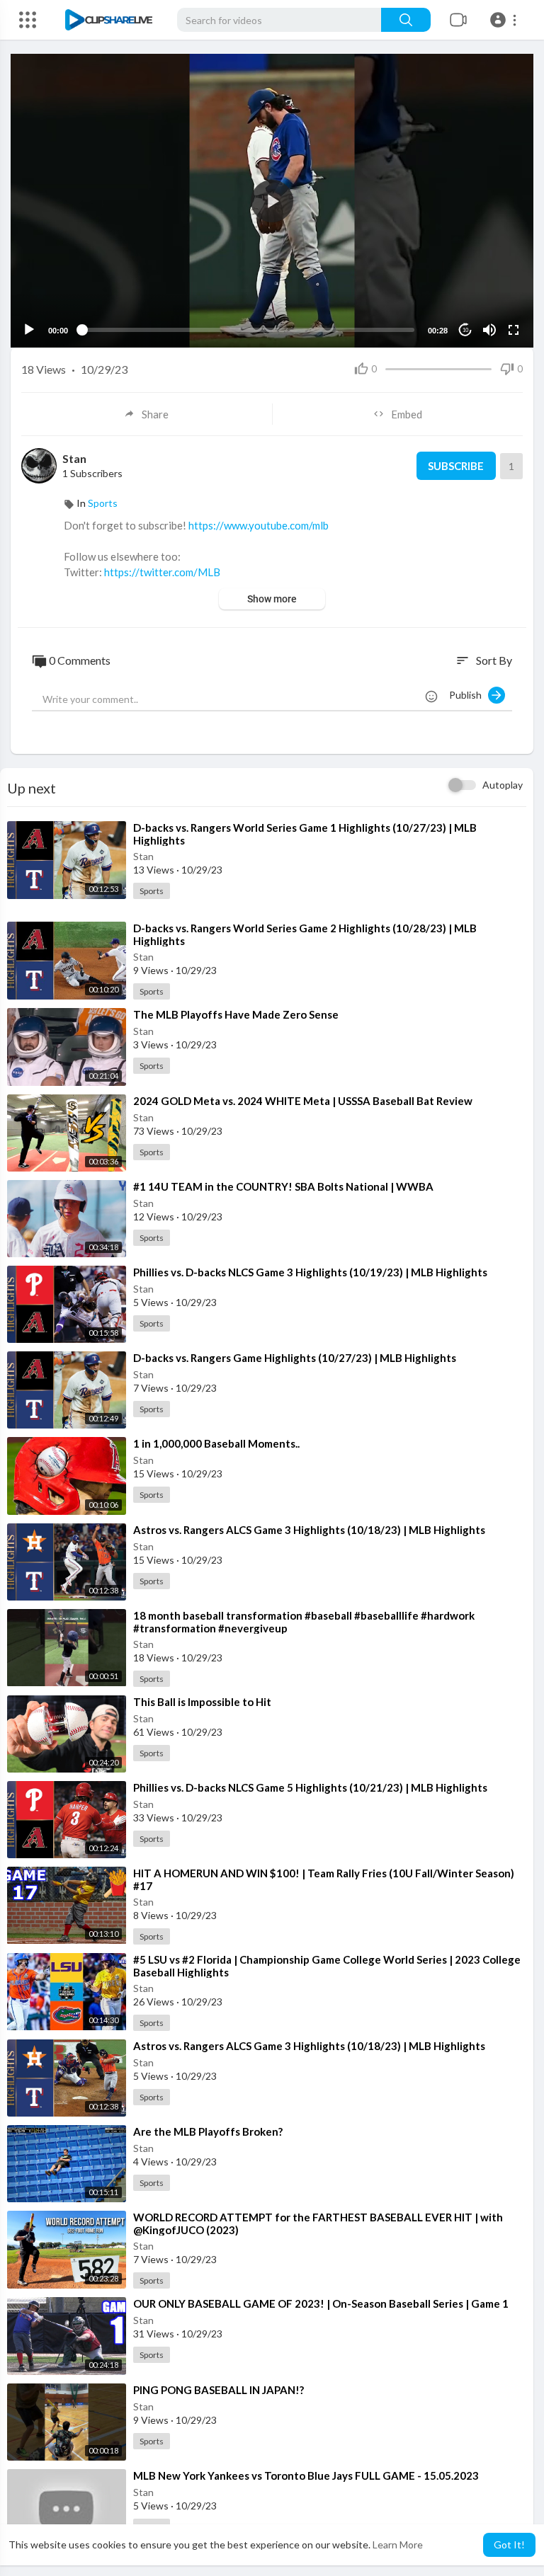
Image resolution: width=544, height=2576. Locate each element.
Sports (103, 503)
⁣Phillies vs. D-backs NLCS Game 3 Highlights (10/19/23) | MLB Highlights (310, 1272)
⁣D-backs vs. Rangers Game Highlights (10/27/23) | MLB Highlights (295, 1358)
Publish (469, 695)
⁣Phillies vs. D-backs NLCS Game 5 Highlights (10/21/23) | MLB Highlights (310, 1787)
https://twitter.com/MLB (162, 572)
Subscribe (456, 466)
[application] (272, 201)
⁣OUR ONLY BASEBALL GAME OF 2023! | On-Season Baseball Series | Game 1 (321, 2303)
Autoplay (503, 785)
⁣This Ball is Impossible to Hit (202, 1702)
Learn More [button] (398, 2544)
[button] (505, 20)
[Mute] (489, 330)
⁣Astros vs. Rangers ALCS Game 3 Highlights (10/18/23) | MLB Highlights (309, 1530)
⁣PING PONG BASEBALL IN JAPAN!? (219, 2390)
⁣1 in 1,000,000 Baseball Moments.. (216, 1443)
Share (155, 414)
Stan (74, 458)
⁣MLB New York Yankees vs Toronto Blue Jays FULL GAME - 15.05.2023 (306, 2475)
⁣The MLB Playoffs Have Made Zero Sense (236, 1014)
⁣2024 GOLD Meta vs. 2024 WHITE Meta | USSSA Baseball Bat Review (303, 1101)
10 (465, 330)
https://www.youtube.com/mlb (259, 525)
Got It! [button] (509, 2544)
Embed (407, 414)
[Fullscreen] (514, 330)
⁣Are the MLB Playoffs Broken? (208, 2131)
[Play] (29, 330)
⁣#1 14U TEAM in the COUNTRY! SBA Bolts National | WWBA (283, 1186)
